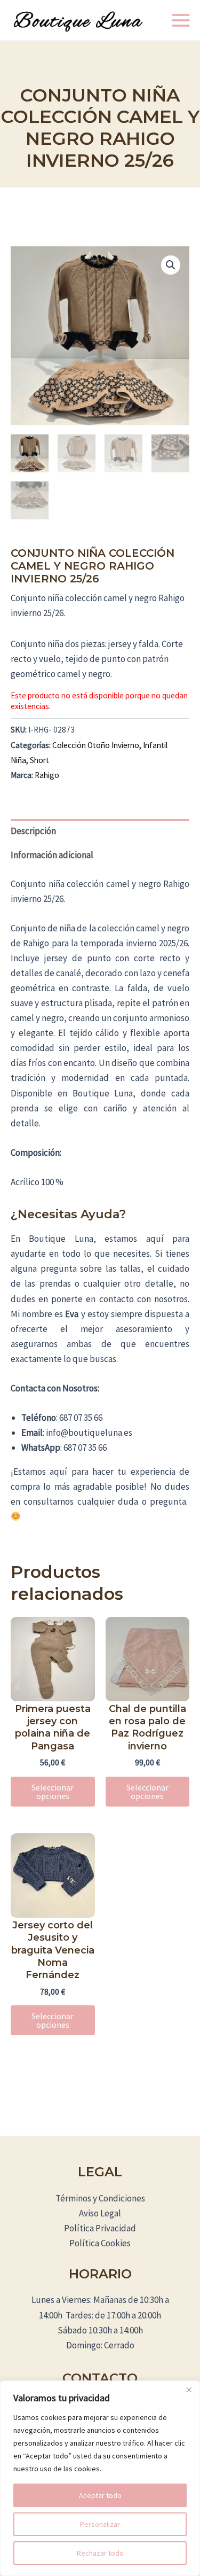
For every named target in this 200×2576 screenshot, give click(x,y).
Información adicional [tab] (52, 855)
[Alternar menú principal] (181, 20)
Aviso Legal (100, 2213)
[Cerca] (189, 2390)
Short (39, 760)
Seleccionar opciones (53, 1792)
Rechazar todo (100, 2553)
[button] (171, 265)
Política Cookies (100, 2243)
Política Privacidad (100, 2228)
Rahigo (47, 775)
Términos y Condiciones (100, 2198)
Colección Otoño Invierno (96, 745)
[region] (100, 2478)
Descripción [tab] (33, 831)
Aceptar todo (100, 2495)
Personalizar (100, 2524)
